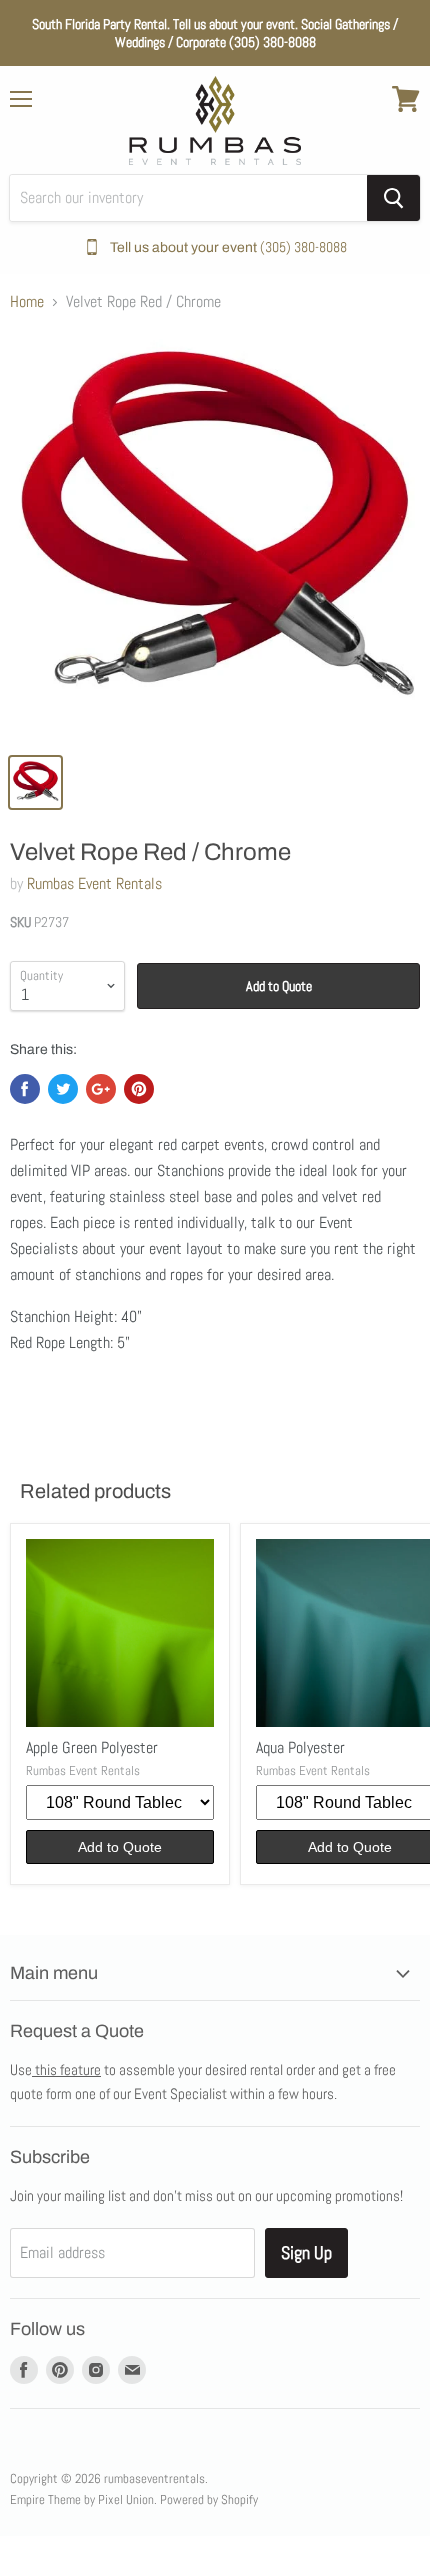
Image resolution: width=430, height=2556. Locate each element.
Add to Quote (279, 986)
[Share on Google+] (101, 1089)
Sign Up (306, 2252)
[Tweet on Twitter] (63, 1089)
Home (27, 302)
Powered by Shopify (209, 2499)
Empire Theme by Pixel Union (82, 2499)
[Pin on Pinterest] (139, 1089)
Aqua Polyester (300, 1747)
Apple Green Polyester (92, 1747)
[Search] (393, 198)
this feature (66, 2069)
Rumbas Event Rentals (94, 883)
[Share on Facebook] (25, 1089)
